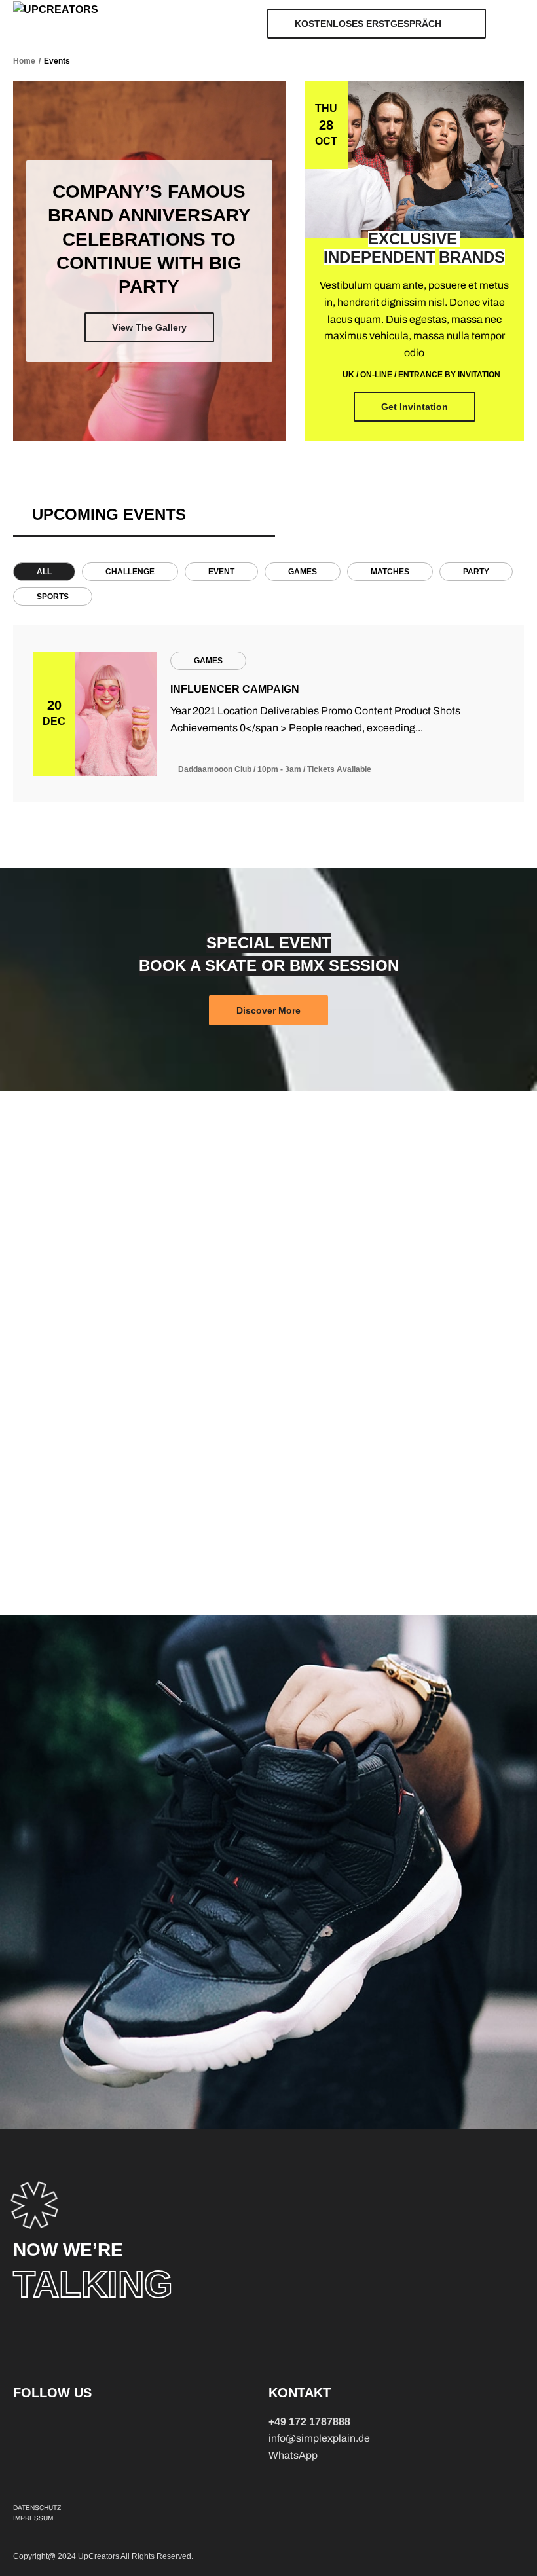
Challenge (130, 572)
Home (24, 61)
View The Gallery (149, 327)
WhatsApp (293, 2455)
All (44, 572)
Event (221, 572)
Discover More (268, 1010)
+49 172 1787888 (309, 2422)
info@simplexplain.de (319, 2438)
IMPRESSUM (33, 2518)
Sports (53, 597)
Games (303, 572)
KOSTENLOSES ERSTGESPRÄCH (368, 24)
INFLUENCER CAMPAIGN (235, 689)
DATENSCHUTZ (37, 2508)
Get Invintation (415, 407)
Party (476, 572)
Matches (390, 572)
